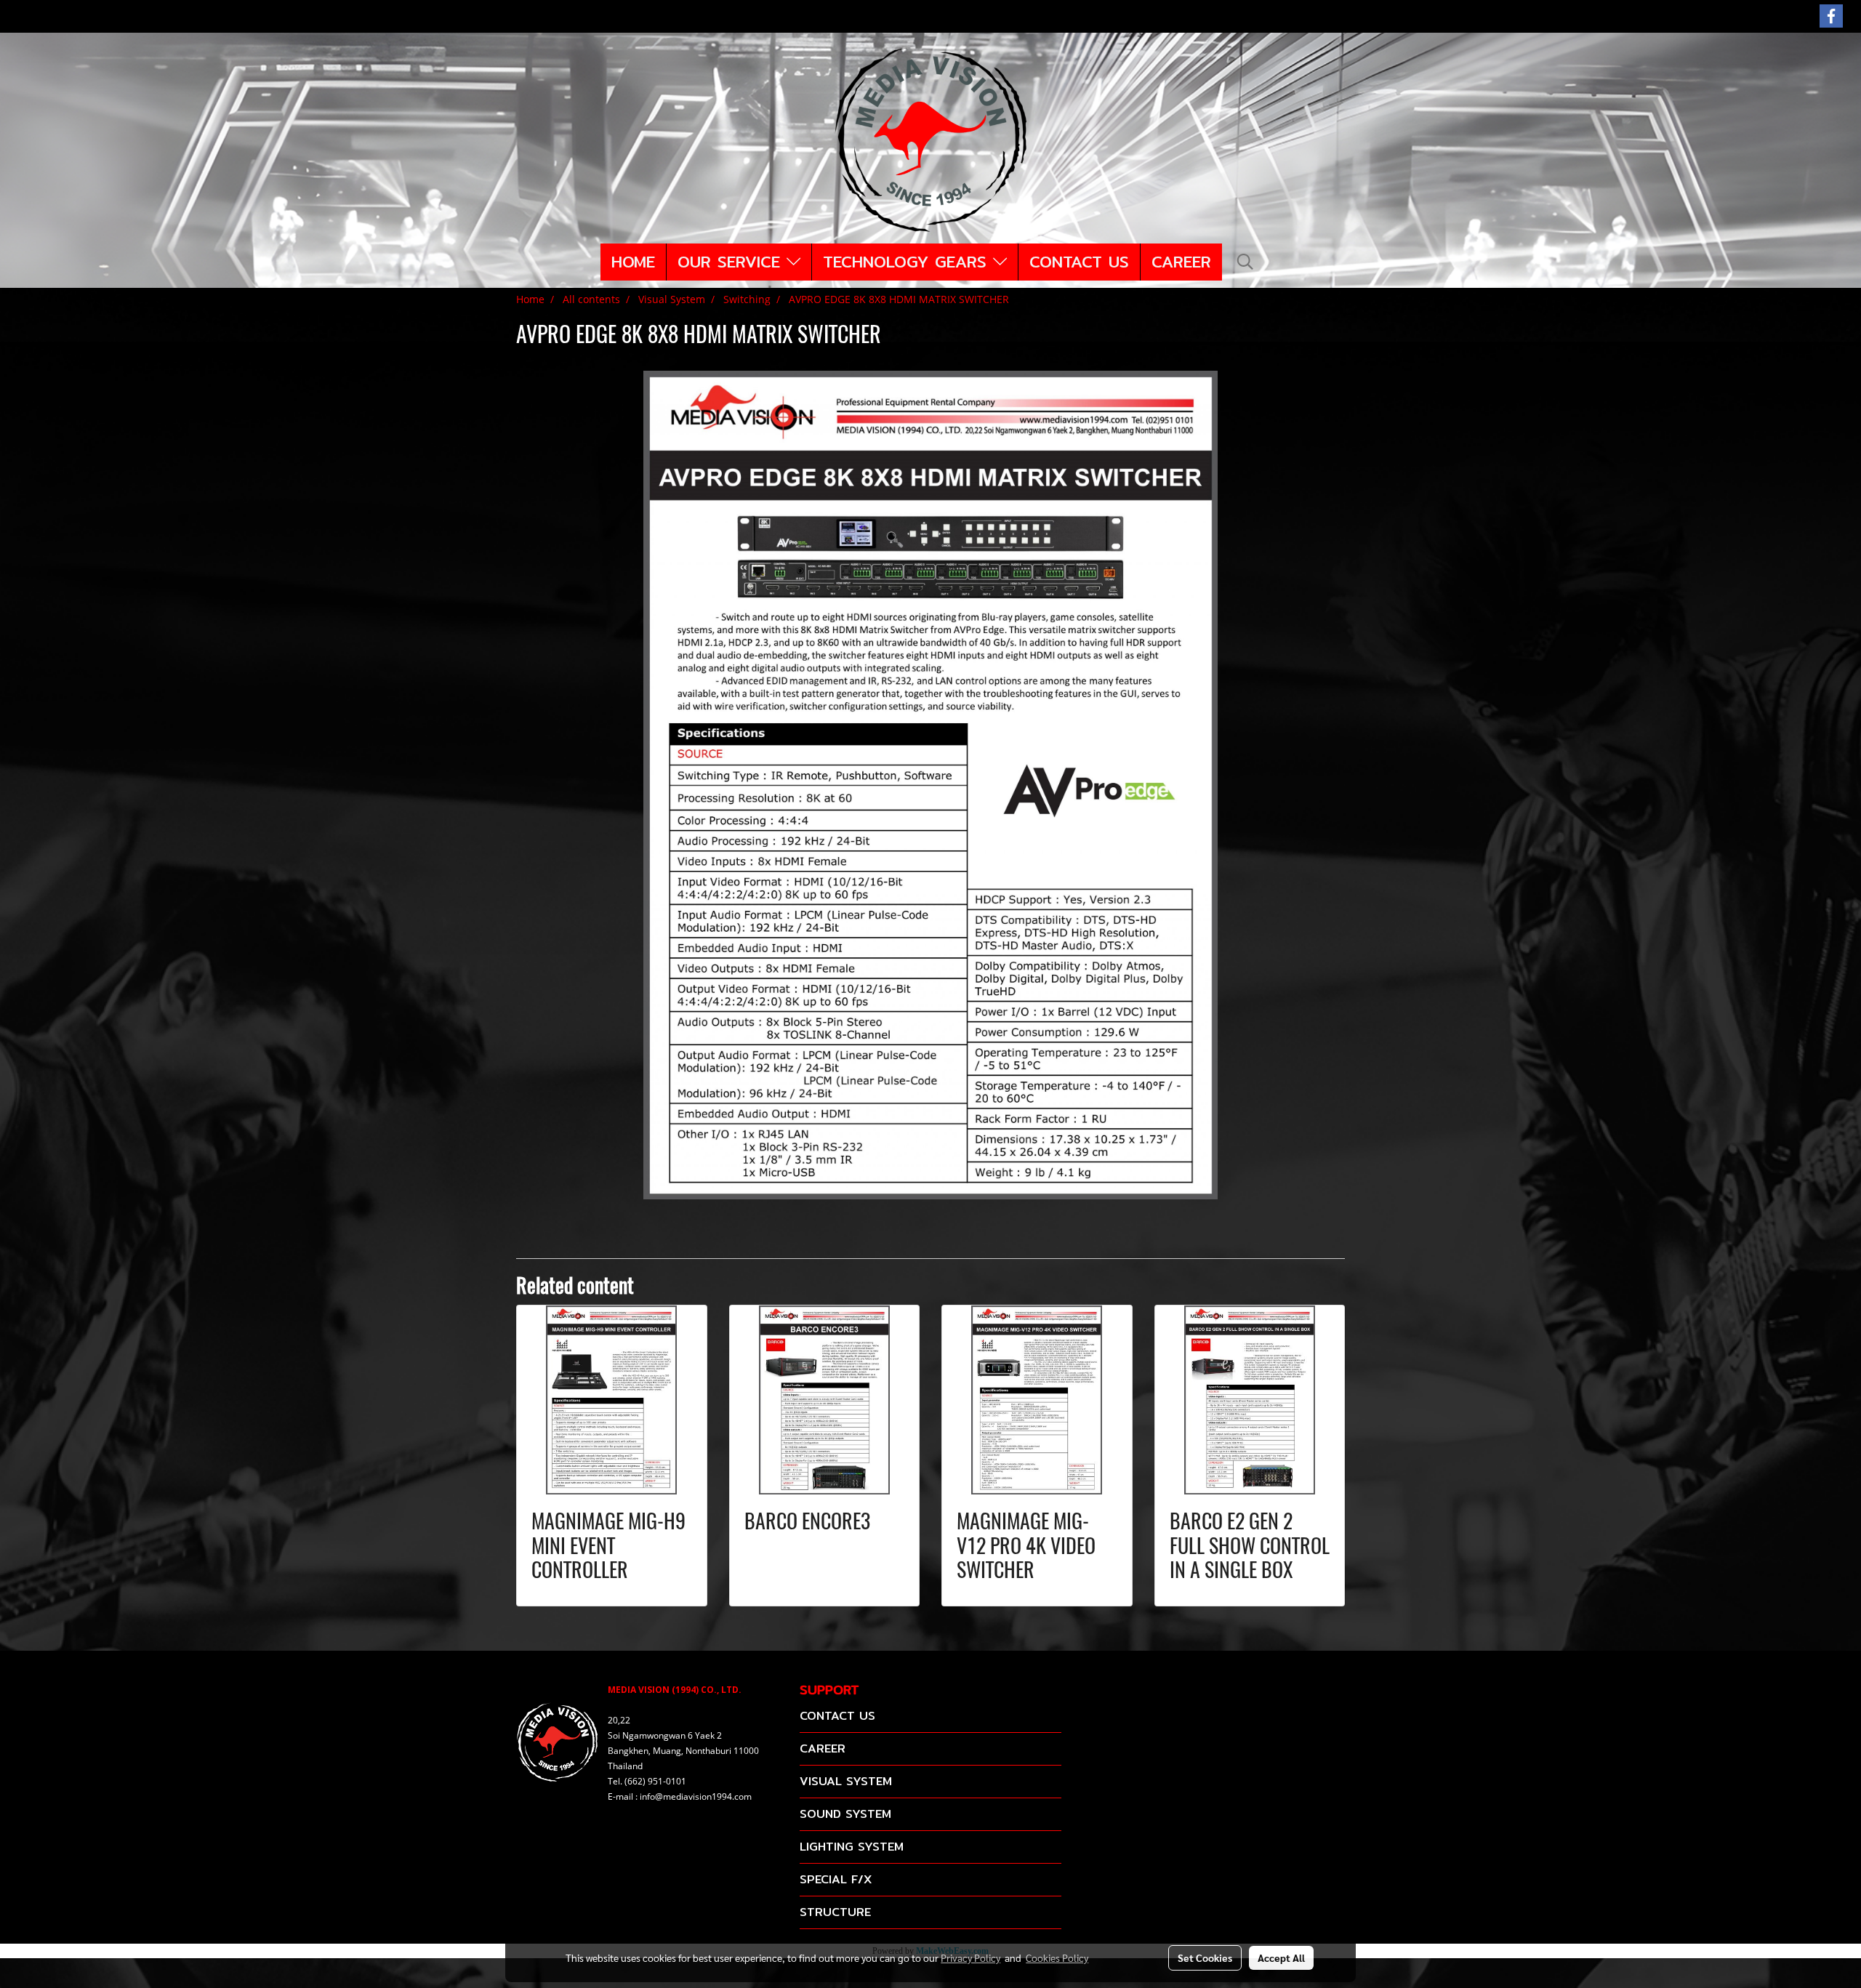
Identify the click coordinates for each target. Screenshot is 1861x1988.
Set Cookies (1205, 1957)
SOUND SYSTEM (845, 1814)
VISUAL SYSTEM (846, 1781)
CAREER (1181, 262)
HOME (633, 262)
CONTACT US (1079, 262)
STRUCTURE (835, 1912)
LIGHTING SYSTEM (852, 1847)
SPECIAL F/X (836, 1879)
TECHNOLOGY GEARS (908, 262)
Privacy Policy (970, 1957)
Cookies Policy (1057, 1957)
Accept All (1281, 1957)
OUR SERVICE (732, 262)
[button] (1245, 262)
